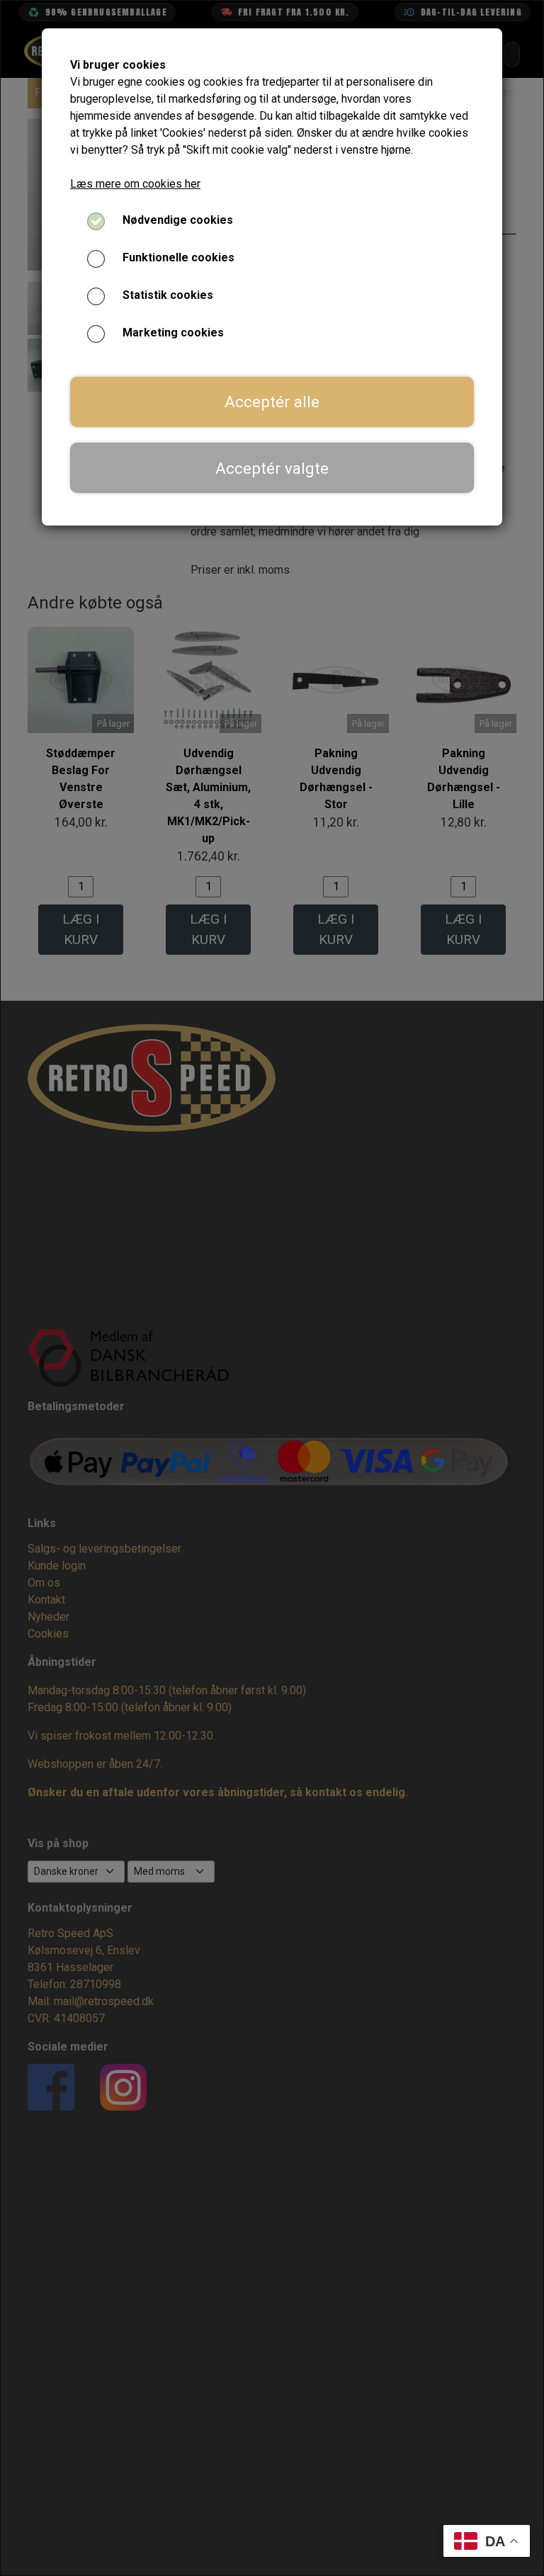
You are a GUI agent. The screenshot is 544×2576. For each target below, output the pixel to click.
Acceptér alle (272, 402)
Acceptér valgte (272, 468)
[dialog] (272, 1288)
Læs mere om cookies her (135, 184)
